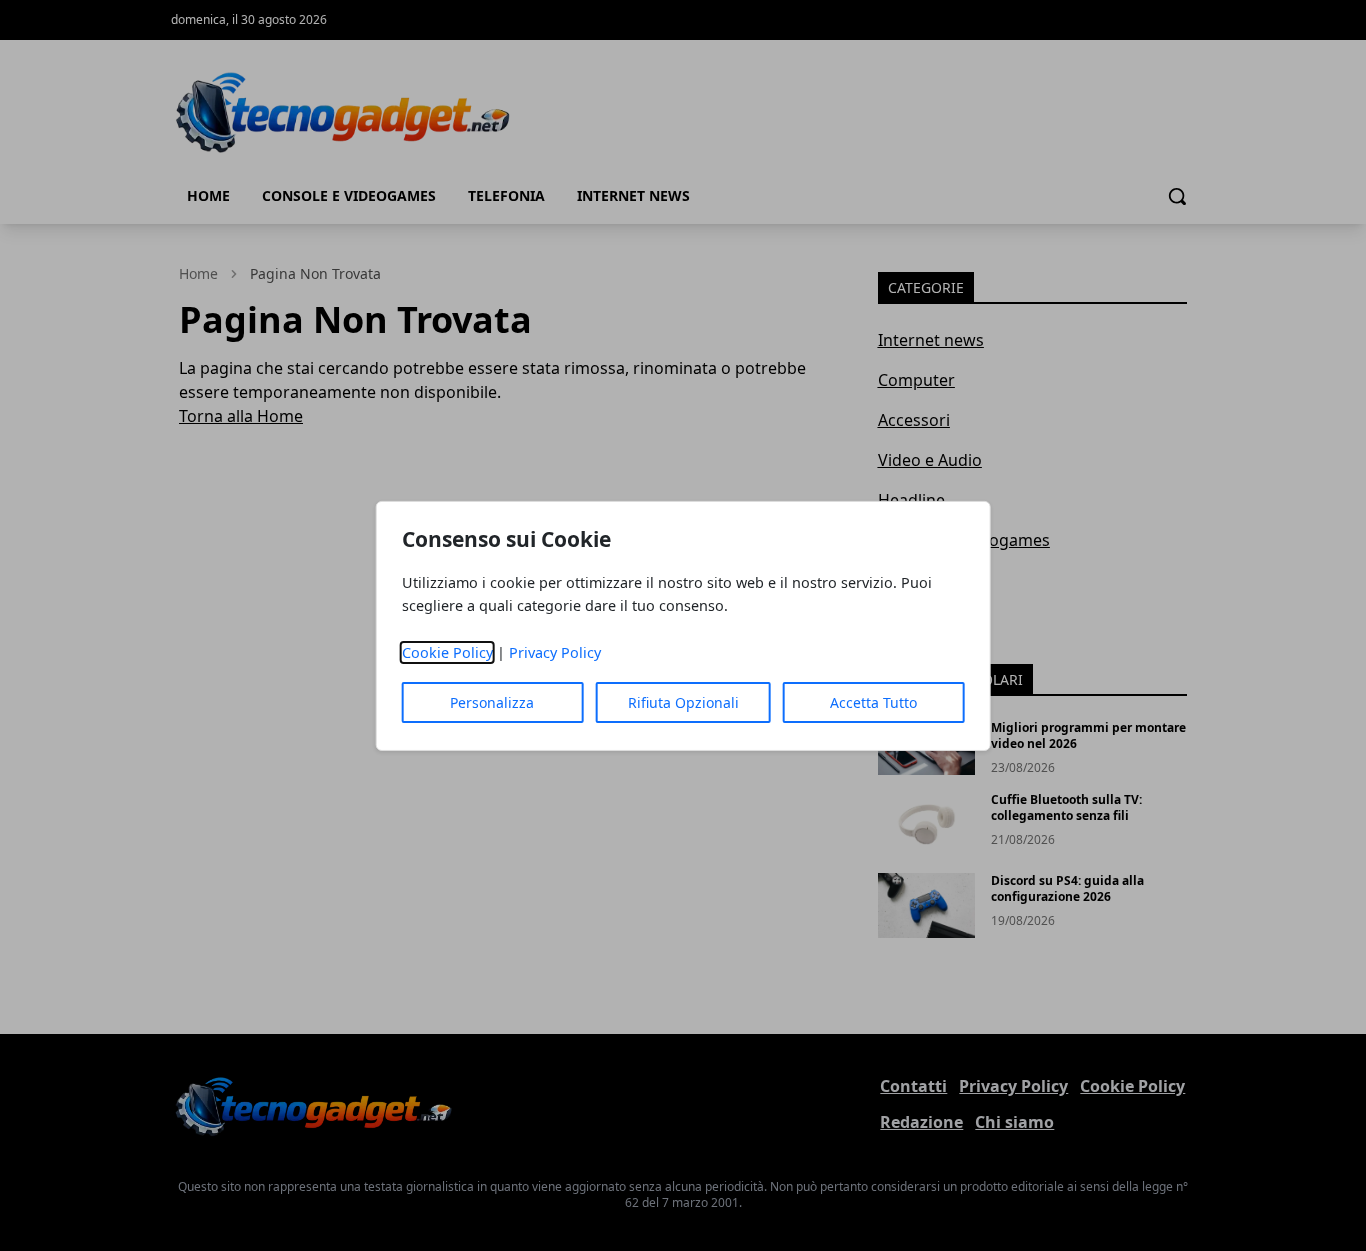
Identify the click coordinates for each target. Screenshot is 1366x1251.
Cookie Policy (447, 652)
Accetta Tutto (873, 702)
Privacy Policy (555, 652)
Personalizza (492, 702)
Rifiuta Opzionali (683, 702)
